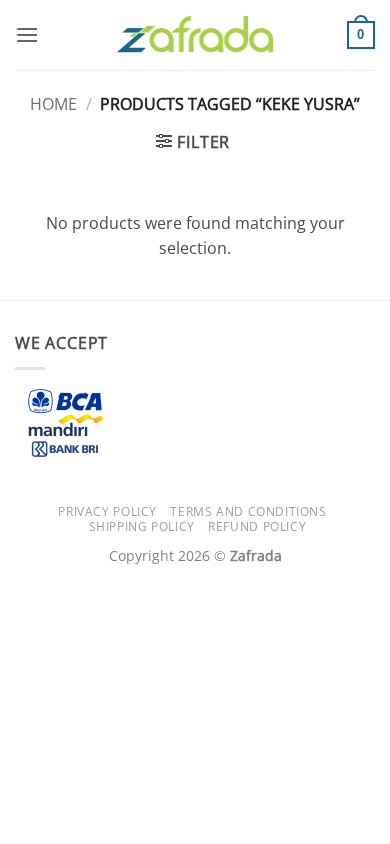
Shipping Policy (142, 526)
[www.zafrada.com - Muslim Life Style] (195, 35)
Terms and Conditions (248, 511)
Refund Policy (257, 526)
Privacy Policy (107, 511)
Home (53, 104)
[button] (27, 34)
